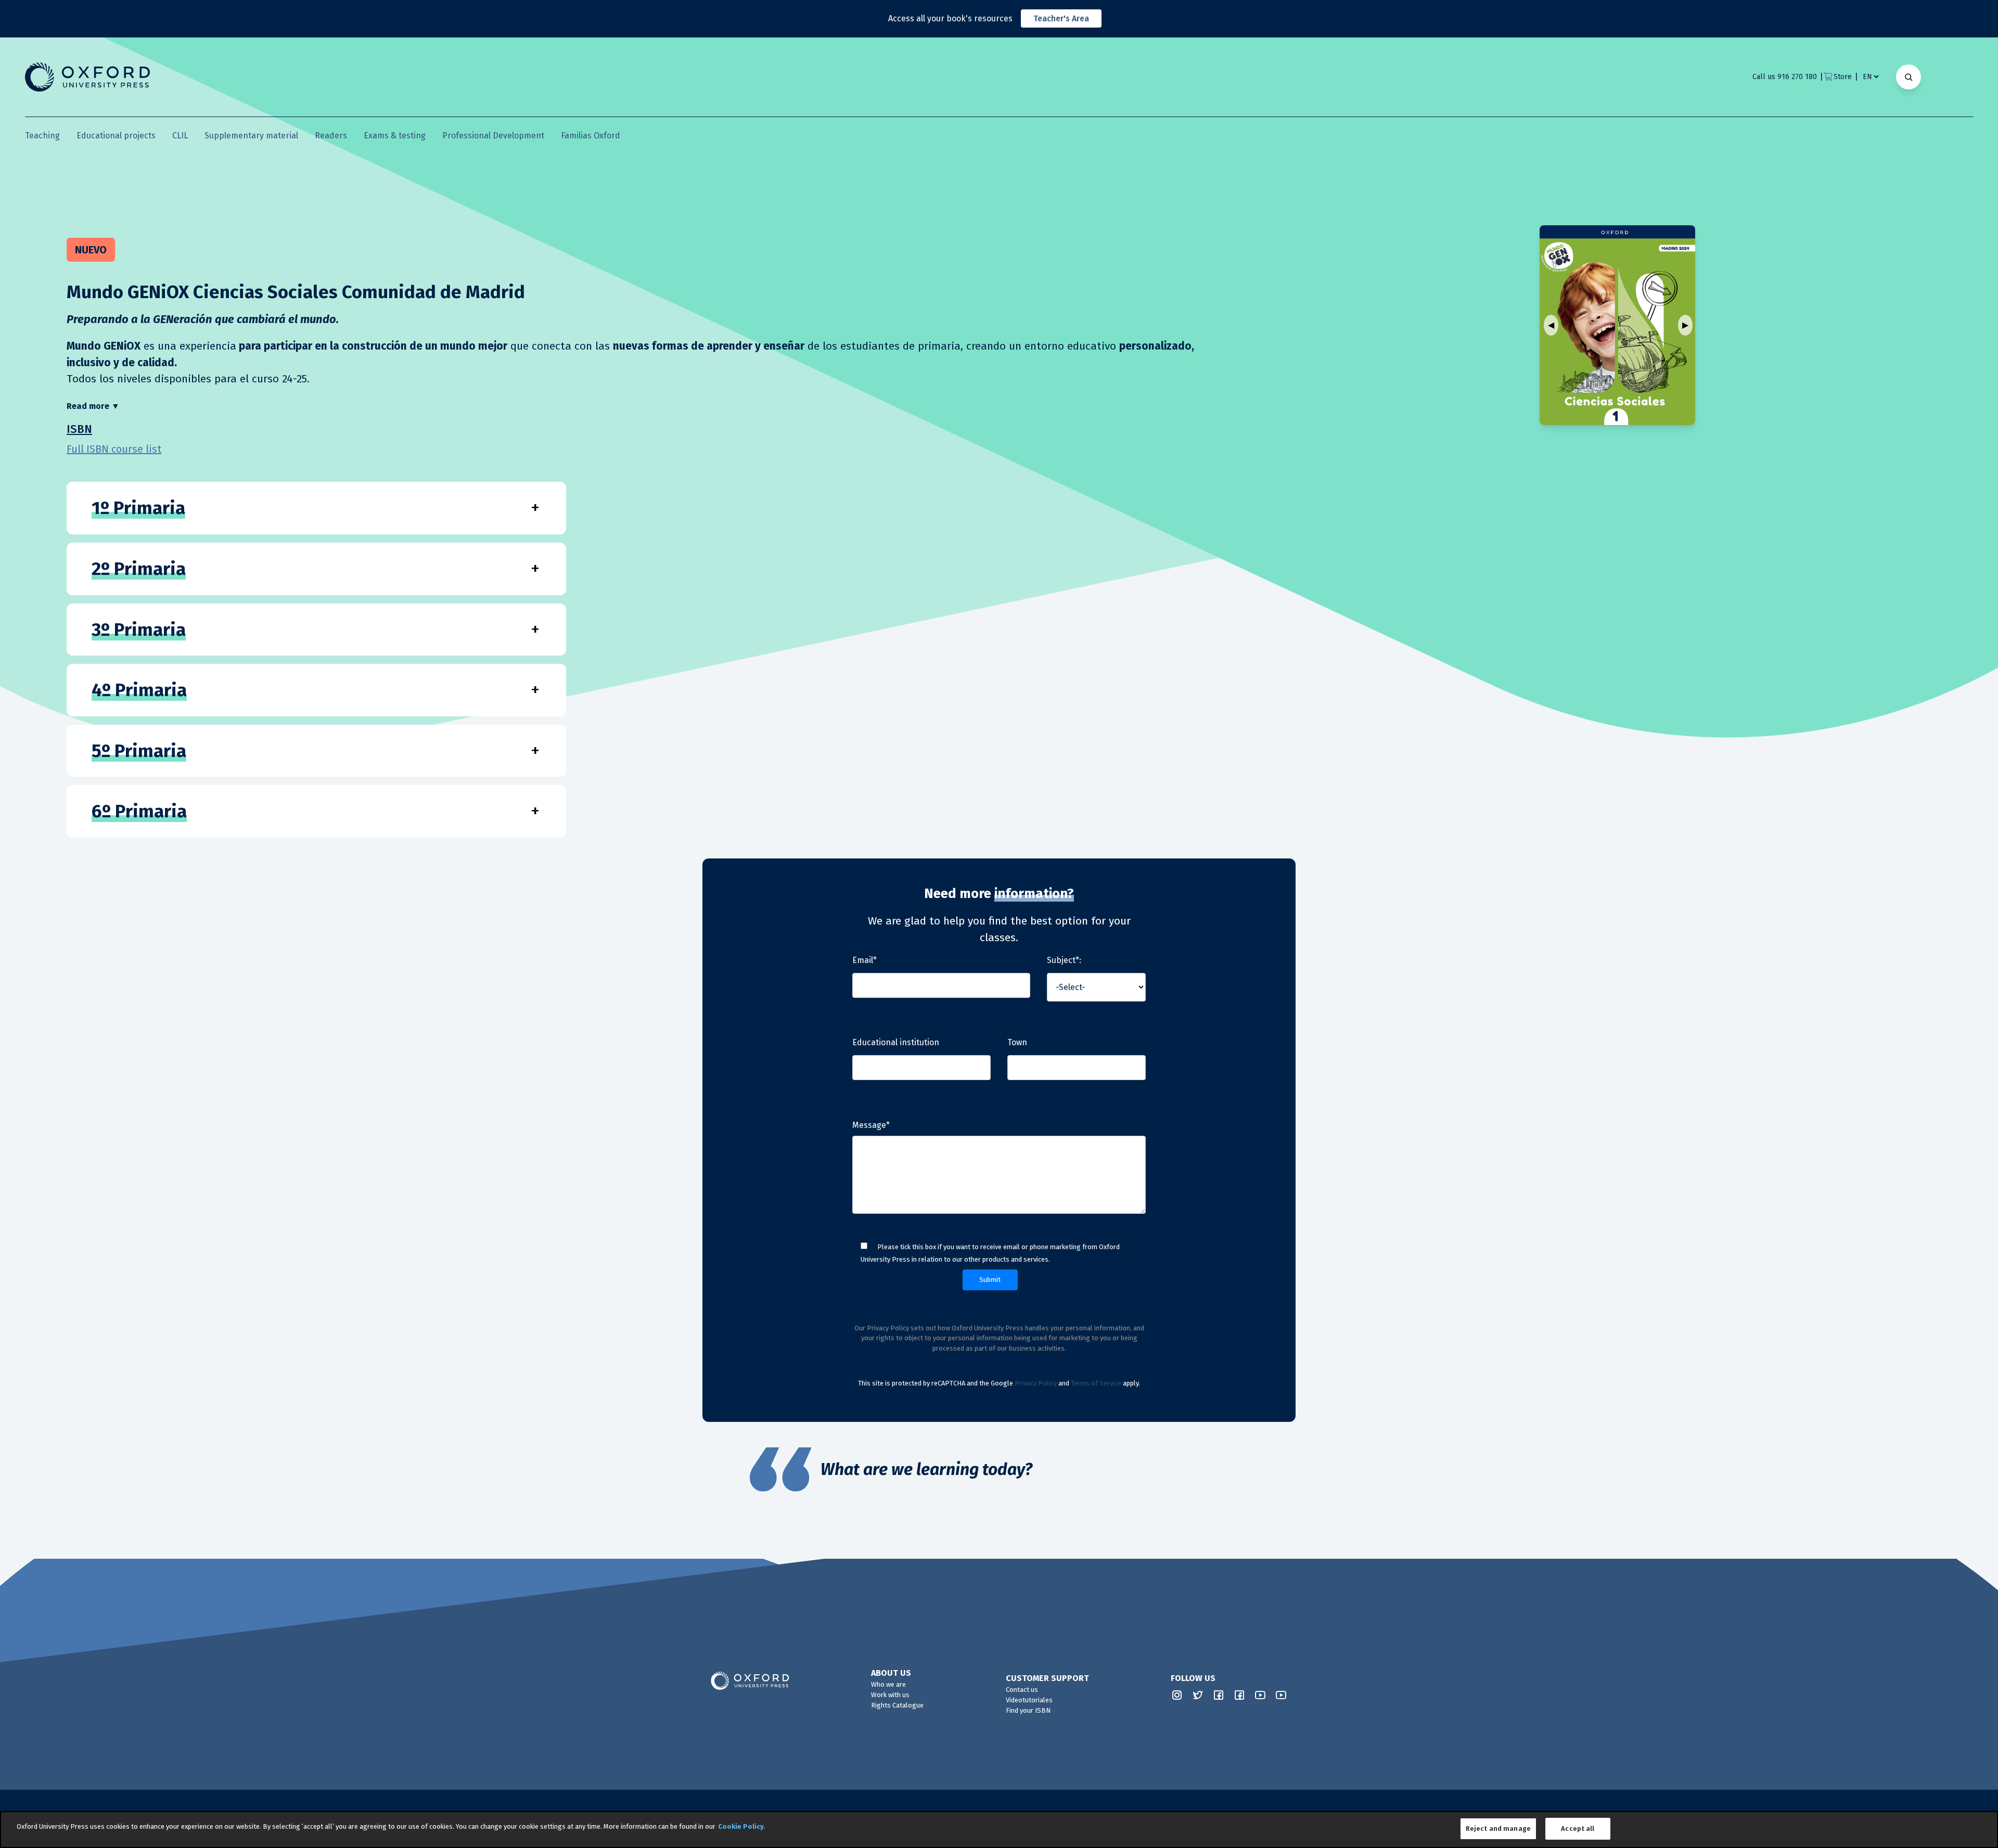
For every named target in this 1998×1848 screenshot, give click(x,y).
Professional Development (493, 136)
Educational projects (116, 136)
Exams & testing (395, 136)
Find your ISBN (1028, 1710)
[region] (999, 1830)
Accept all (1578, 1828)
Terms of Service (1096, 1383)
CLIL (180, 136)
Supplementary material (251, 136)
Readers (331, 136)
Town (1017, 1042)
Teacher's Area (1061, 18)
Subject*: (1064, 960)
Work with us (890, 1695)
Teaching (42, 136)
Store (1843, 77)
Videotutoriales (1029, 1700)
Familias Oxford (591, 136)
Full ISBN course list (114, 449)
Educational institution (896, 1042)
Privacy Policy (1036, 1383)
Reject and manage (1498, 1828)
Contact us (1022, 1690)
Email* (864, 960)
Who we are (888, 1684)
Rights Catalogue (897, 1705)
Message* (871, 1125)
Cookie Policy (741, 1826)
